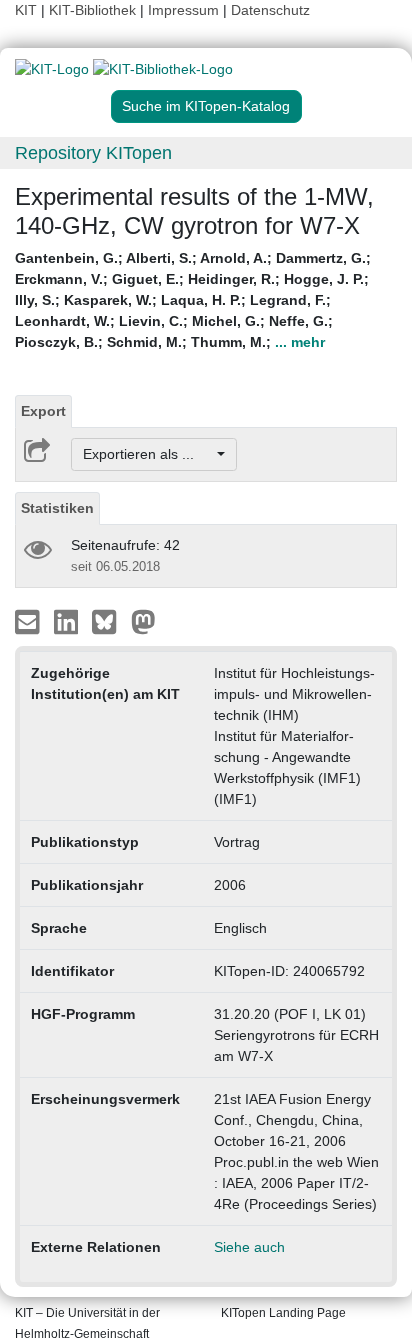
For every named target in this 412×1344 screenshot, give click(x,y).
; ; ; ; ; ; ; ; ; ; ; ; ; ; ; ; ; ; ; (193, 300)
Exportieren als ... (148, 454)
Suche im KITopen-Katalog (206, 106)
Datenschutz (270, 10)
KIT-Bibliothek (94, 10)
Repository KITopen (93, 153)
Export (43, 411)
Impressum (183, 10)
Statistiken (57, 508)
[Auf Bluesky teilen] (109, 621)
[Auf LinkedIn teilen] (68, 621)
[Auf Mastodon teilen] (143, 621)
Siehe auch (249, 1247)
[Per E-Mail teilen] (29, 621)
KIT (26, 10)
